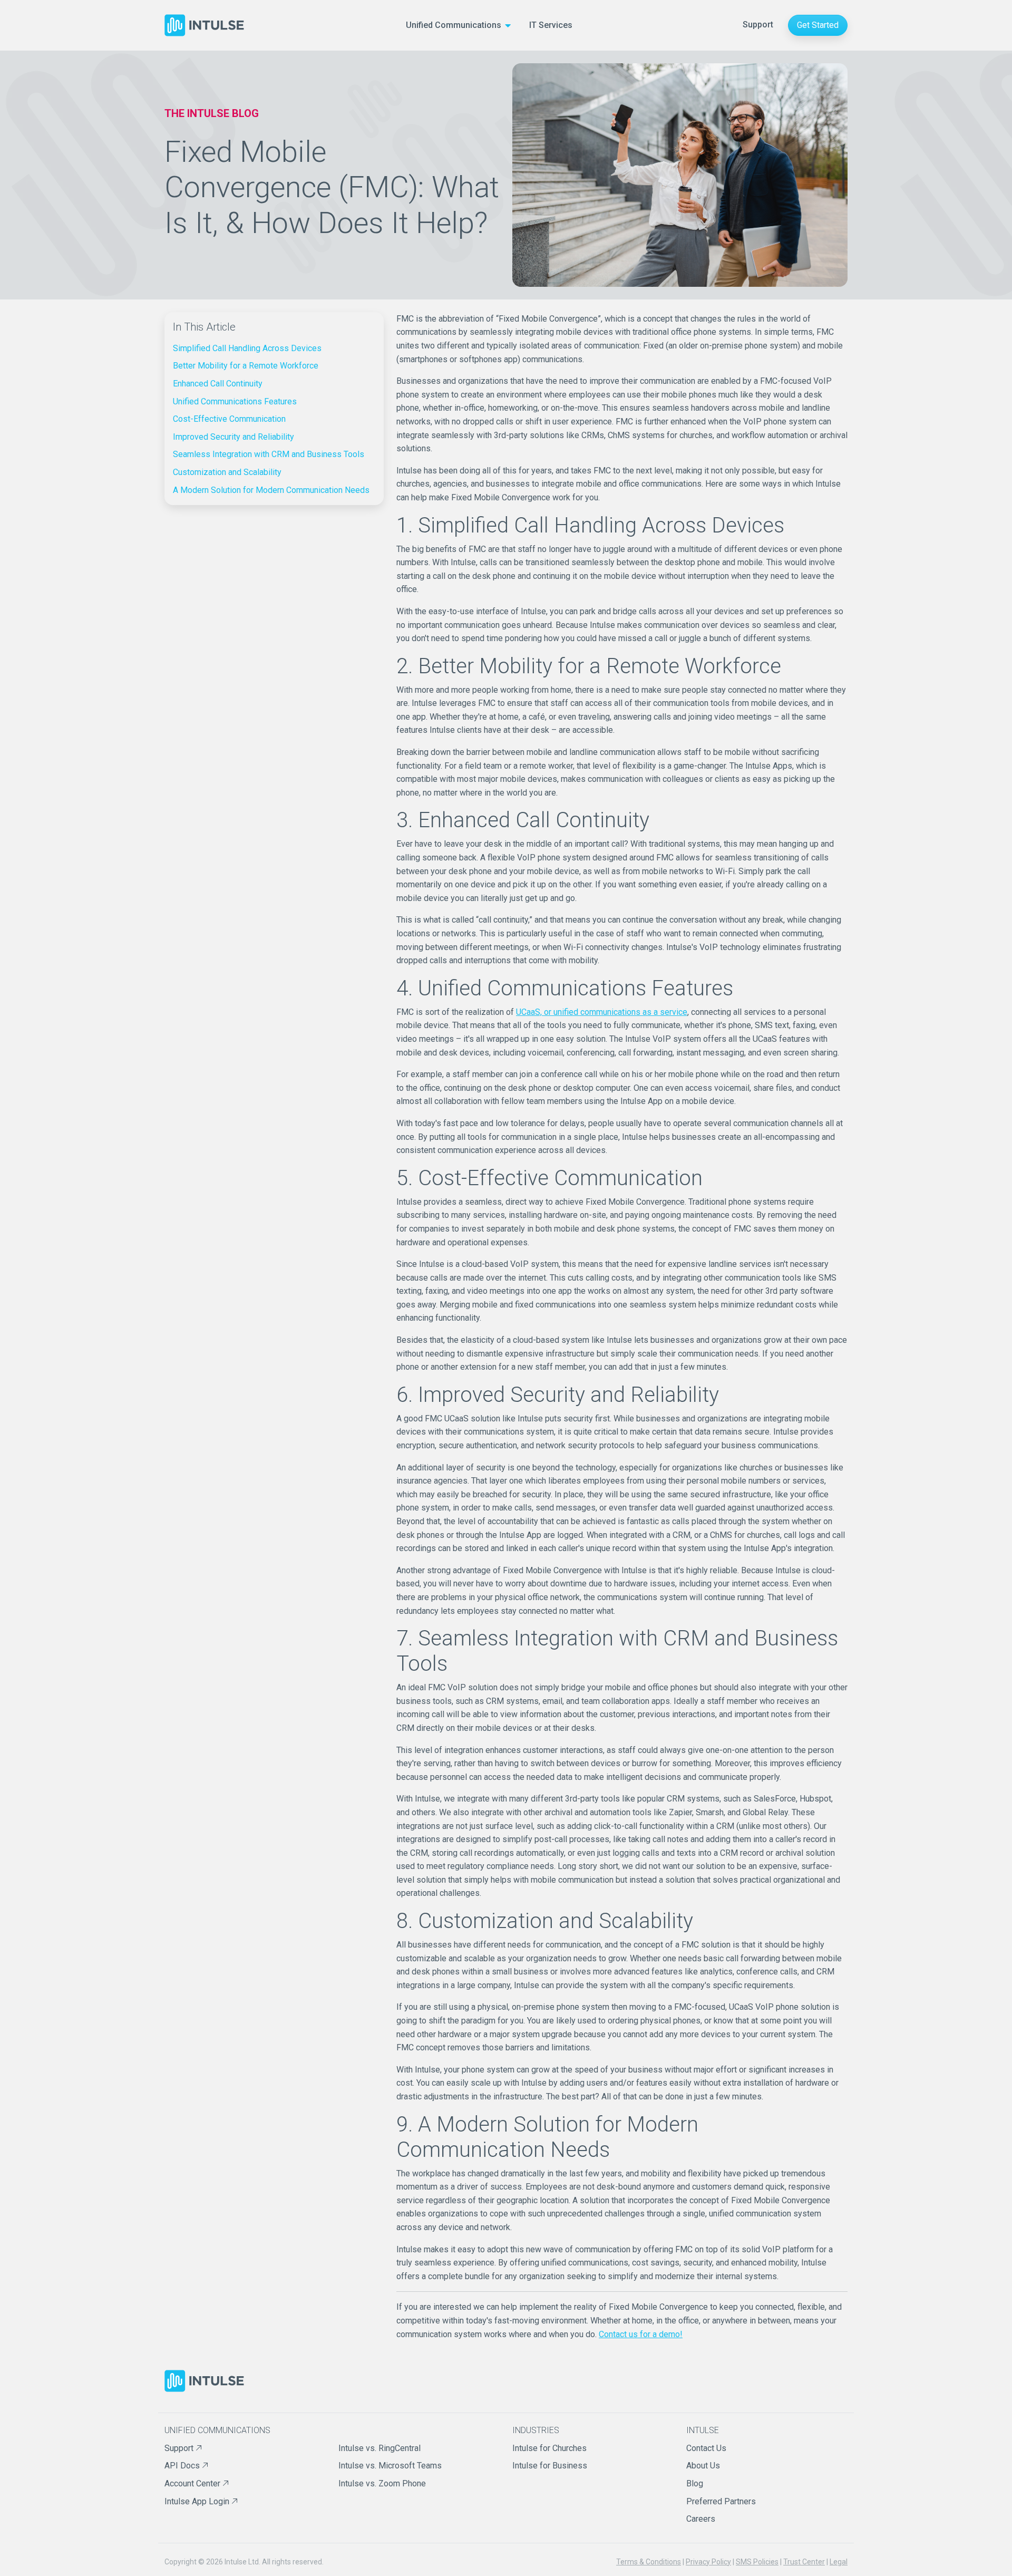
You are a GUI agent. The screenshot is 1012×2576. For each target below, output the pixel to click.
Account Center (193, 2483)
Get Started (818, 25)
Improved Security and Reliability (233, 437)
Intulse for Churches (549, 2448)
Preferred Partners (721, 2501)
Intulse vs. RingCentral (379, 2448)
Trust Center (804, 2562)
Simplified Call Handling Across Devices (247, 348)
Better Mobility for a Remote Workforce (246, 366)
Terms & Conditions (649, 2562)
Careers (701, 2519)
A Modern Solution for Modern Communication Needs (271, 490)
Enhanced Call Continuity (218, 384)
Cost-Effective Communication (229, 419)
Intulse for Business (550, 2466)
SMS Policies (757, 2562)
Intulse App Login (198, 2501)
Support (758, 25)
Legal (839, 2562)
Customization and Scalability (227, 472)
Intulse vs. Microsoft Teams (390, 2466)
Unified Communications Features (235, 401)
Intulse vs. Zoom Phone (382, 2483)
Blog (695, 2483)
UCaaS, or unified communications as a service (602, 1012)
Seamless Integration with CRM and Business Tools (269, 454)
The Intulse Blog (212, 113)
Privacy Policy (708, 2562)
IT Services (551, 25)
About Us (703, 2466)
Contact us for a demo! (641, 2334)
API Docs (183, 2466)
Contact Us (706, 2448)
